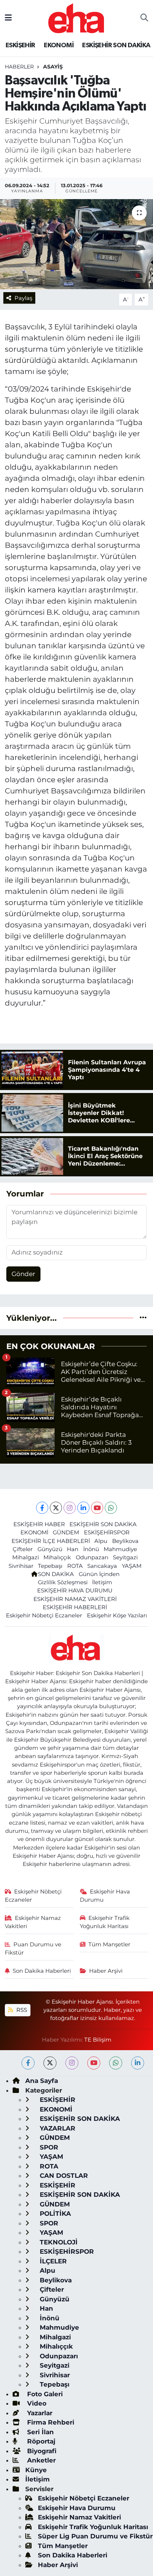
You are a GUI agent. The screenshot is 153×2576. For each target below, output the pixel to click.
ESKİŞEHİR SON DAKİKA (116, 45)
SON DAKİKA (56, 1574)
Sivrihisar (21, 1566)
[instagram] (72, 2063)
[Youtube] (97, 1508)
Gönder (23, 1274)
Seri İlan (40, 2432)
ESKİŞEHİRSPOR (107, 1533)
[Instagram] (70, 1508)
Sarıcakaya (102, 1566)
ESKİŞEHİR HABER (39, 1524)
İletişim (102, 1582)
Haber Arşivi (106, 1971)
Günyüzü (50, 1549)
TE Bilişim (98, 2040)
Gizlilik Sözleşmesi (63, 1582)
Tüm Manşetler (109, 1944)
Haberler (19, 67)
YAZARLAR (57, 2128)
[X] (56, 1508)
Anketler (40, 2460)
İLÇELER (52, 2261)
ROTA (75, 1566)
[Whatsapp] (111, 1508)
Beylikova (125, 1541)
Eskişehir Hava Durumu (105, 1896)
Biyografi (41, 2451)
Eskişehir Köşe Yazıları (117, 1615)
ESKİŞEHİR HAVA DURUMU (75, 1591)
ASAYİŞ (53, 67)
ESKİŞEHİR (20, 45)
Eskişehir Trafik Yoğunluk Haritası (105, 1922)
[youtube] (94, 2063)
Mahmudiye (120, 1549)
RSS (21, 2010)
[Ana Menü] (8, 18)
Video (36, 2403)
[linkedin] (138, 2063)
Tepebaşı (50, 1566)
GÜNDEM (66, 1533)
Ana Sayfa (42, 2081)
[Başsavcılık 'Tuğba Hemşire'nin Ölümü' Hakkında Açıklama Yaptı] (76, 244)
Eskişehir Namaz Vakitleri (33, 1922)
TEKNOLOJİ (58, 2242)
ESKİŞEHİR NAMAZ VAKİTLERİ (75, 1599)
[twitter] (50, 2063)
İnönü (91, 1549)
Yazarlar (39, 2413)
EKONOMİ (59, 45)
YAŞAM (132, 1566)
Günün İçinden (99, 1574)
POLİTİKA (54, 2214)
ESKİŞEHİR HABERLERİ (75, 1607)
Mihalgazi (26, 1557)
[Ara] (144, 18)
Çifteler (23, 1549)
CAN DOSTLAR (63, 2176)
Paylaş (23, 298)
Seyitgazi (125, 1557)
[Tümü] (143, 1318)
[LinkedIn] (83, 1508)
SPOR (48, 2147)
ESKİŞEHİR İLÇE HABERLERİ (51, 1541)
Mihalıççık (57, 1557)
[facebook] (28, 2063)
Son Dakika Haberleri (42, 1971)
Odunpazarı (92, 1557)
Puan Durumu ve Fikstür (33, 1949)
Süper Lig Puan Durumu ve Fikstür (95, 2536)
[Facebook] (42, 1508)
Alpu (101, 1541)
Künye (36, 2470)
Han (73, 1549)
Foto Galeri (44, 2394)
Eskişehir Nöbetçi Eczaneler (44, 1615)
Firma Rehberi (50, 2422)
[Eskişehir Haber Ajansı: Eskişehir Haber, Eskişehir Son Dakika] (76, 17)
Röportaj (40, 2441)
